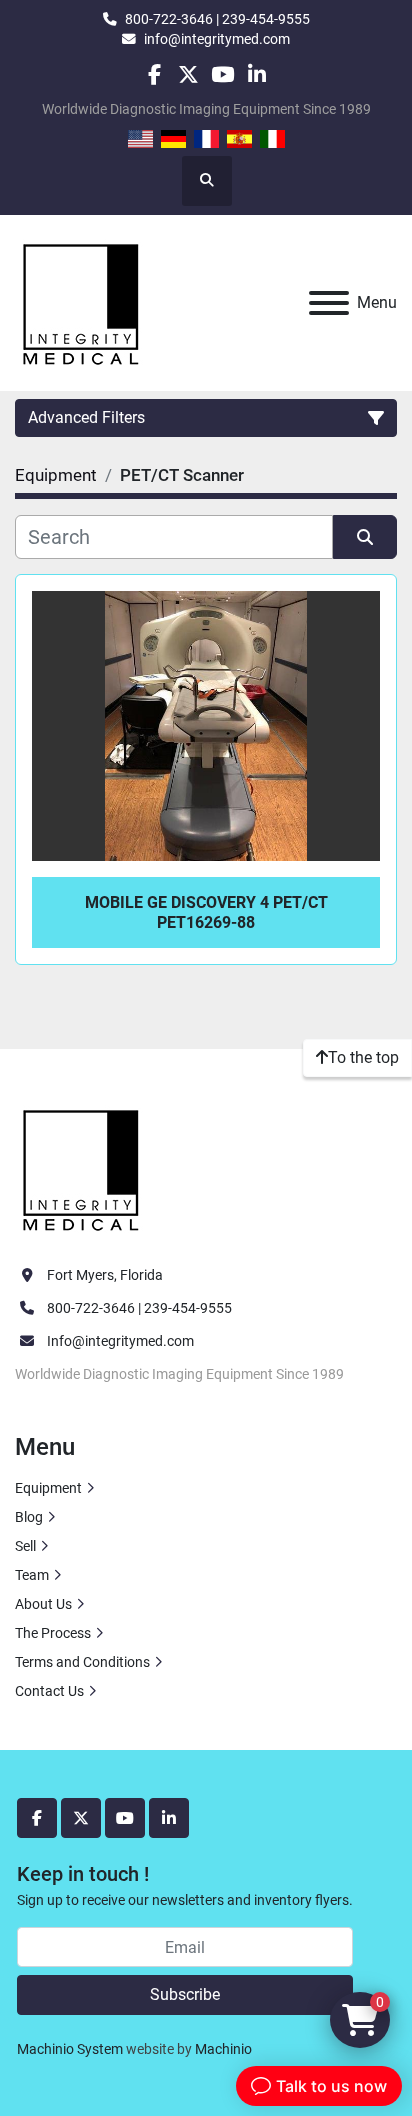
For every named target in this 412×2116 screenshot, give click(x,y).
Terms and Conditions (82, 1662)
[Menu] (329, 303)
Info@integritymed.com (120, 1341)
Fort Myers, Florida (105, 1275)
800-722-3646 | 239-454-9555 (217, 19)
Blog (29, 1517)
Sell (25, 1546)
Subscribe (185, 1994)
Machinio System (70, 2049)
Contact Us (49, 1691)
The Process (53, 1633)
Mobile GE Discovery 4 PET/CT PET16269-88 (206, 912)
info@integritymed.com (217, 39)
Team (32, 1575)
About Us (43, 1604)
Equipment (48, 1488)
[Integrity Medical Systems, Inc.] (82, 1168)
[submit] (365, 537)
